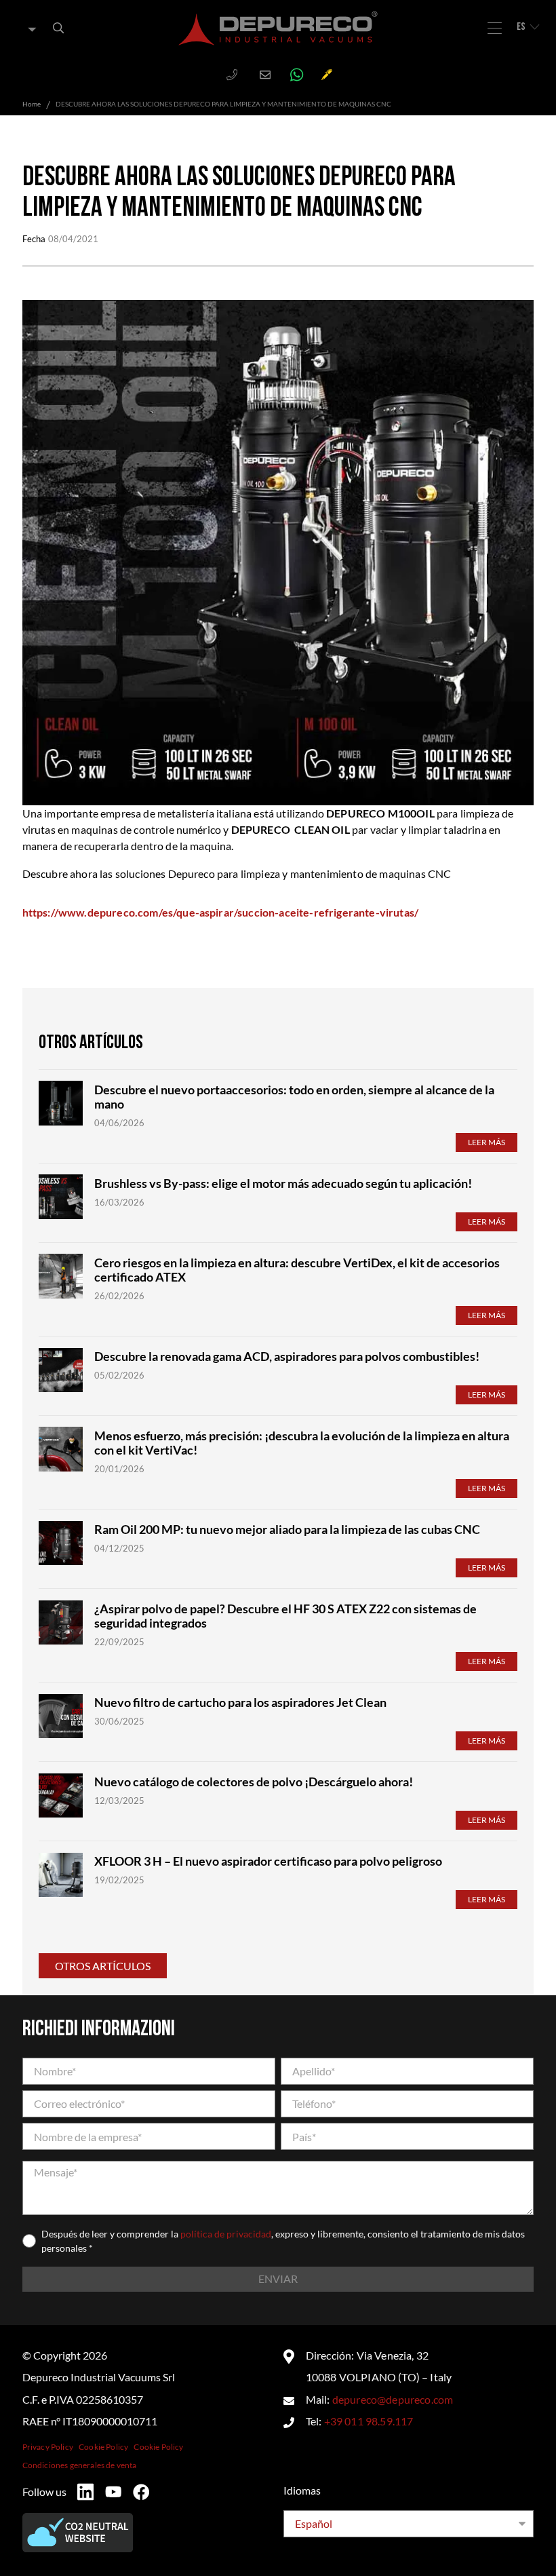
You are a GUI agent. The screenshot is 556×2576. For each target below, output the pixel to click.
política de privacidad (226, 2234)
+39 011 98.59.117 (369, 2421)
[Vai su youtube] (113, 2492)
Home (32, 104)
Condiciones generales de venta (80, 2465)
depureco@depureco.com (393, 2399)
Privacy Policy (48, 2447)
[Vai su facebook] (141, 2492)
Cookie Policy (103, 2447)
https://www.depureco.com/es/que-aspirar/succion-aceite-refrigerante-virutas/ (220, 912)
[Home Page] (278, 28)
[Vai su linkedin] (85, 2492)
